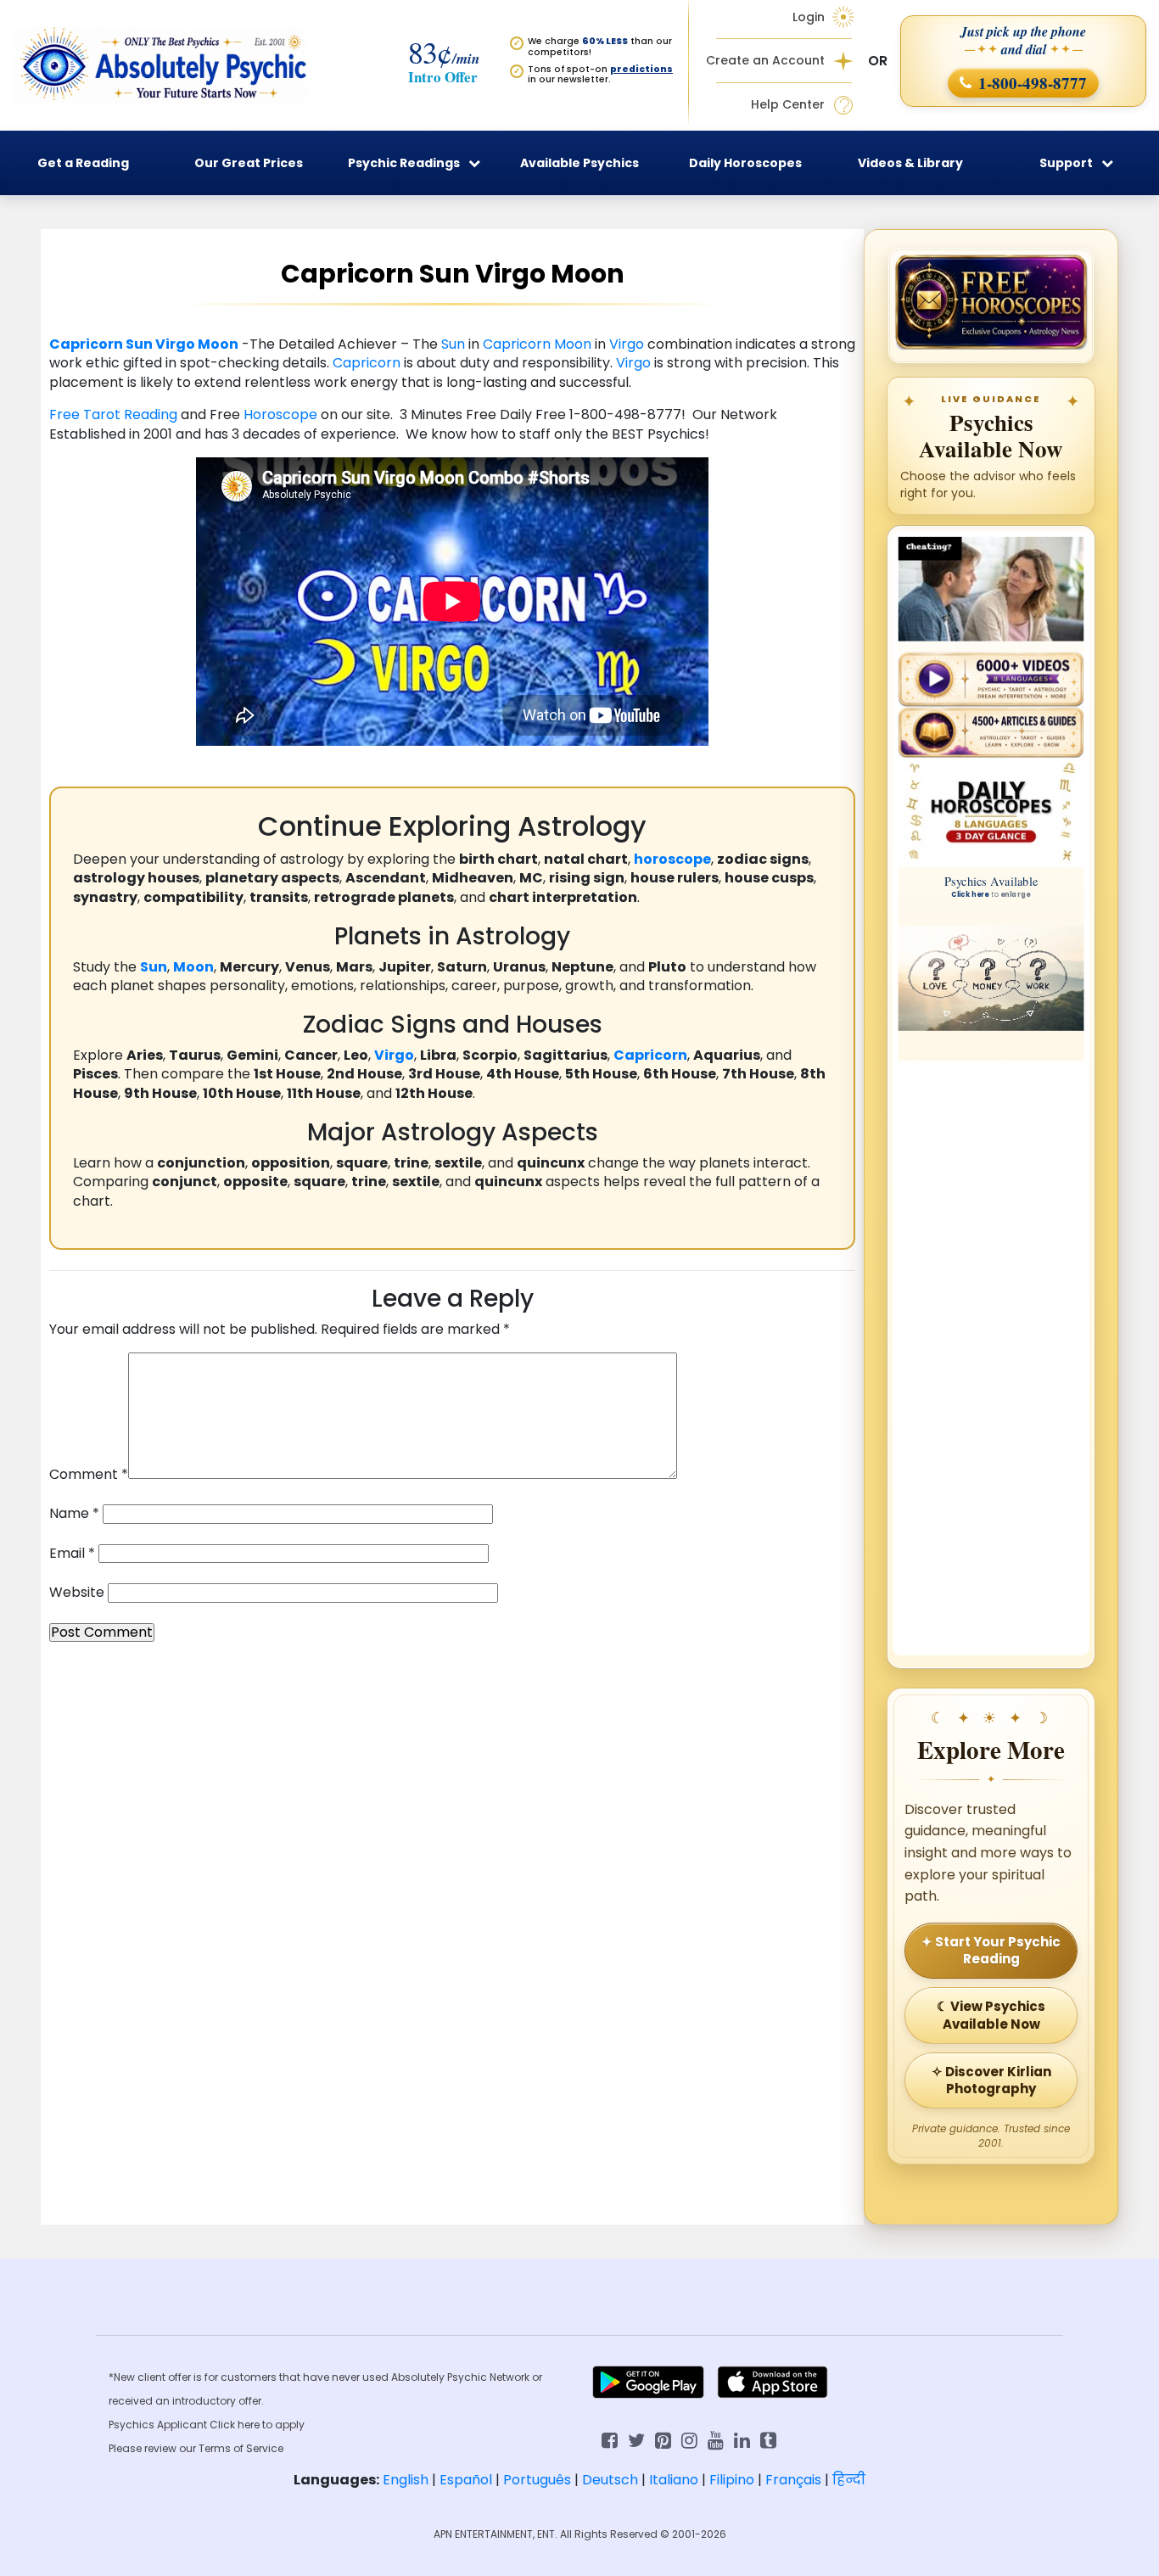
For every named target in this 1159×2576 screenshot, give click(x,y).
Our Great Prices (249, 163)
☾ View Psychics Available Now (991, 2015)
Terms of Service (241, 2448)
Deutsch (610, 2480)
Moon (218, 344)
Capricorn (86, 344)
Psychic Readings (404, 163)
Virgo (175, 344)
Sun (139, 344)
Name (74, 1514)
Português (537, 2480)
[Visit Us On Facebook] (610, 2439)
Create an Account (765, 61)
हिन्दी (849, 2480)
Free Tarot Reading (115, 414)
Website (77, 1593)
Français (793, 2480)
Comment (89, 1475)
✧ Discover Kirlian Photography (991, 2080)
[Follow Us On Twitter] (636, 2439)
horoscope (672, 859)
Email (72, 1554)
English (406, 2480)
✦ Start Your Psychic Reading (991, 1950)
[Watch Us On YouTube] (716, 2439)
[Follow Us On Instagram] (689, 2439)
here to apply (271, 2425)
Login (809, 17)
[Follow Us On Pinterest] (663, 2439)
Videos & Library (910, 163)
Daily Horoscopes (745, 163)
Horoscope (280, 414)
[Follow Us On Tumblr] (768, 2439)
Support (1066, 163)
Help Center (788, 105)
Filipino (732, 2480)
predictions (641, 69)
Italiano (674, 2480)
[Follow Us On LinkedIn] (742, 2439)
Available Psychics (579, 163)
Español (466, 2480)
